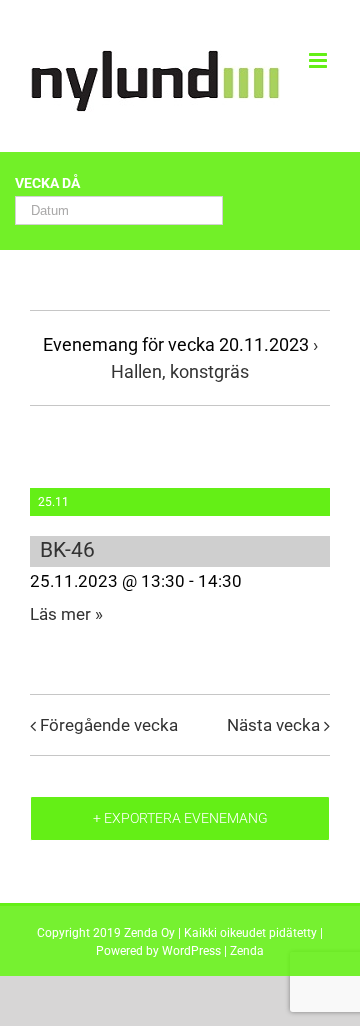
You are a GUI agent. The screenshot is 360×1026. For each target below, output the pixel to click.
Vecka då (47, 184)
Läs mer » (66, 614)
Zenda (247, 951)
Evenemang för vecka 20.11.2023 (176, 344)
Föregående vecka (109, 725)
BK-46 (67, 549)
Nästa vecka (273, 725)
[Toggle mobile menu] (319, 60)
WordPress (191, 951)
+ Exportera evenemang (180, 818)
